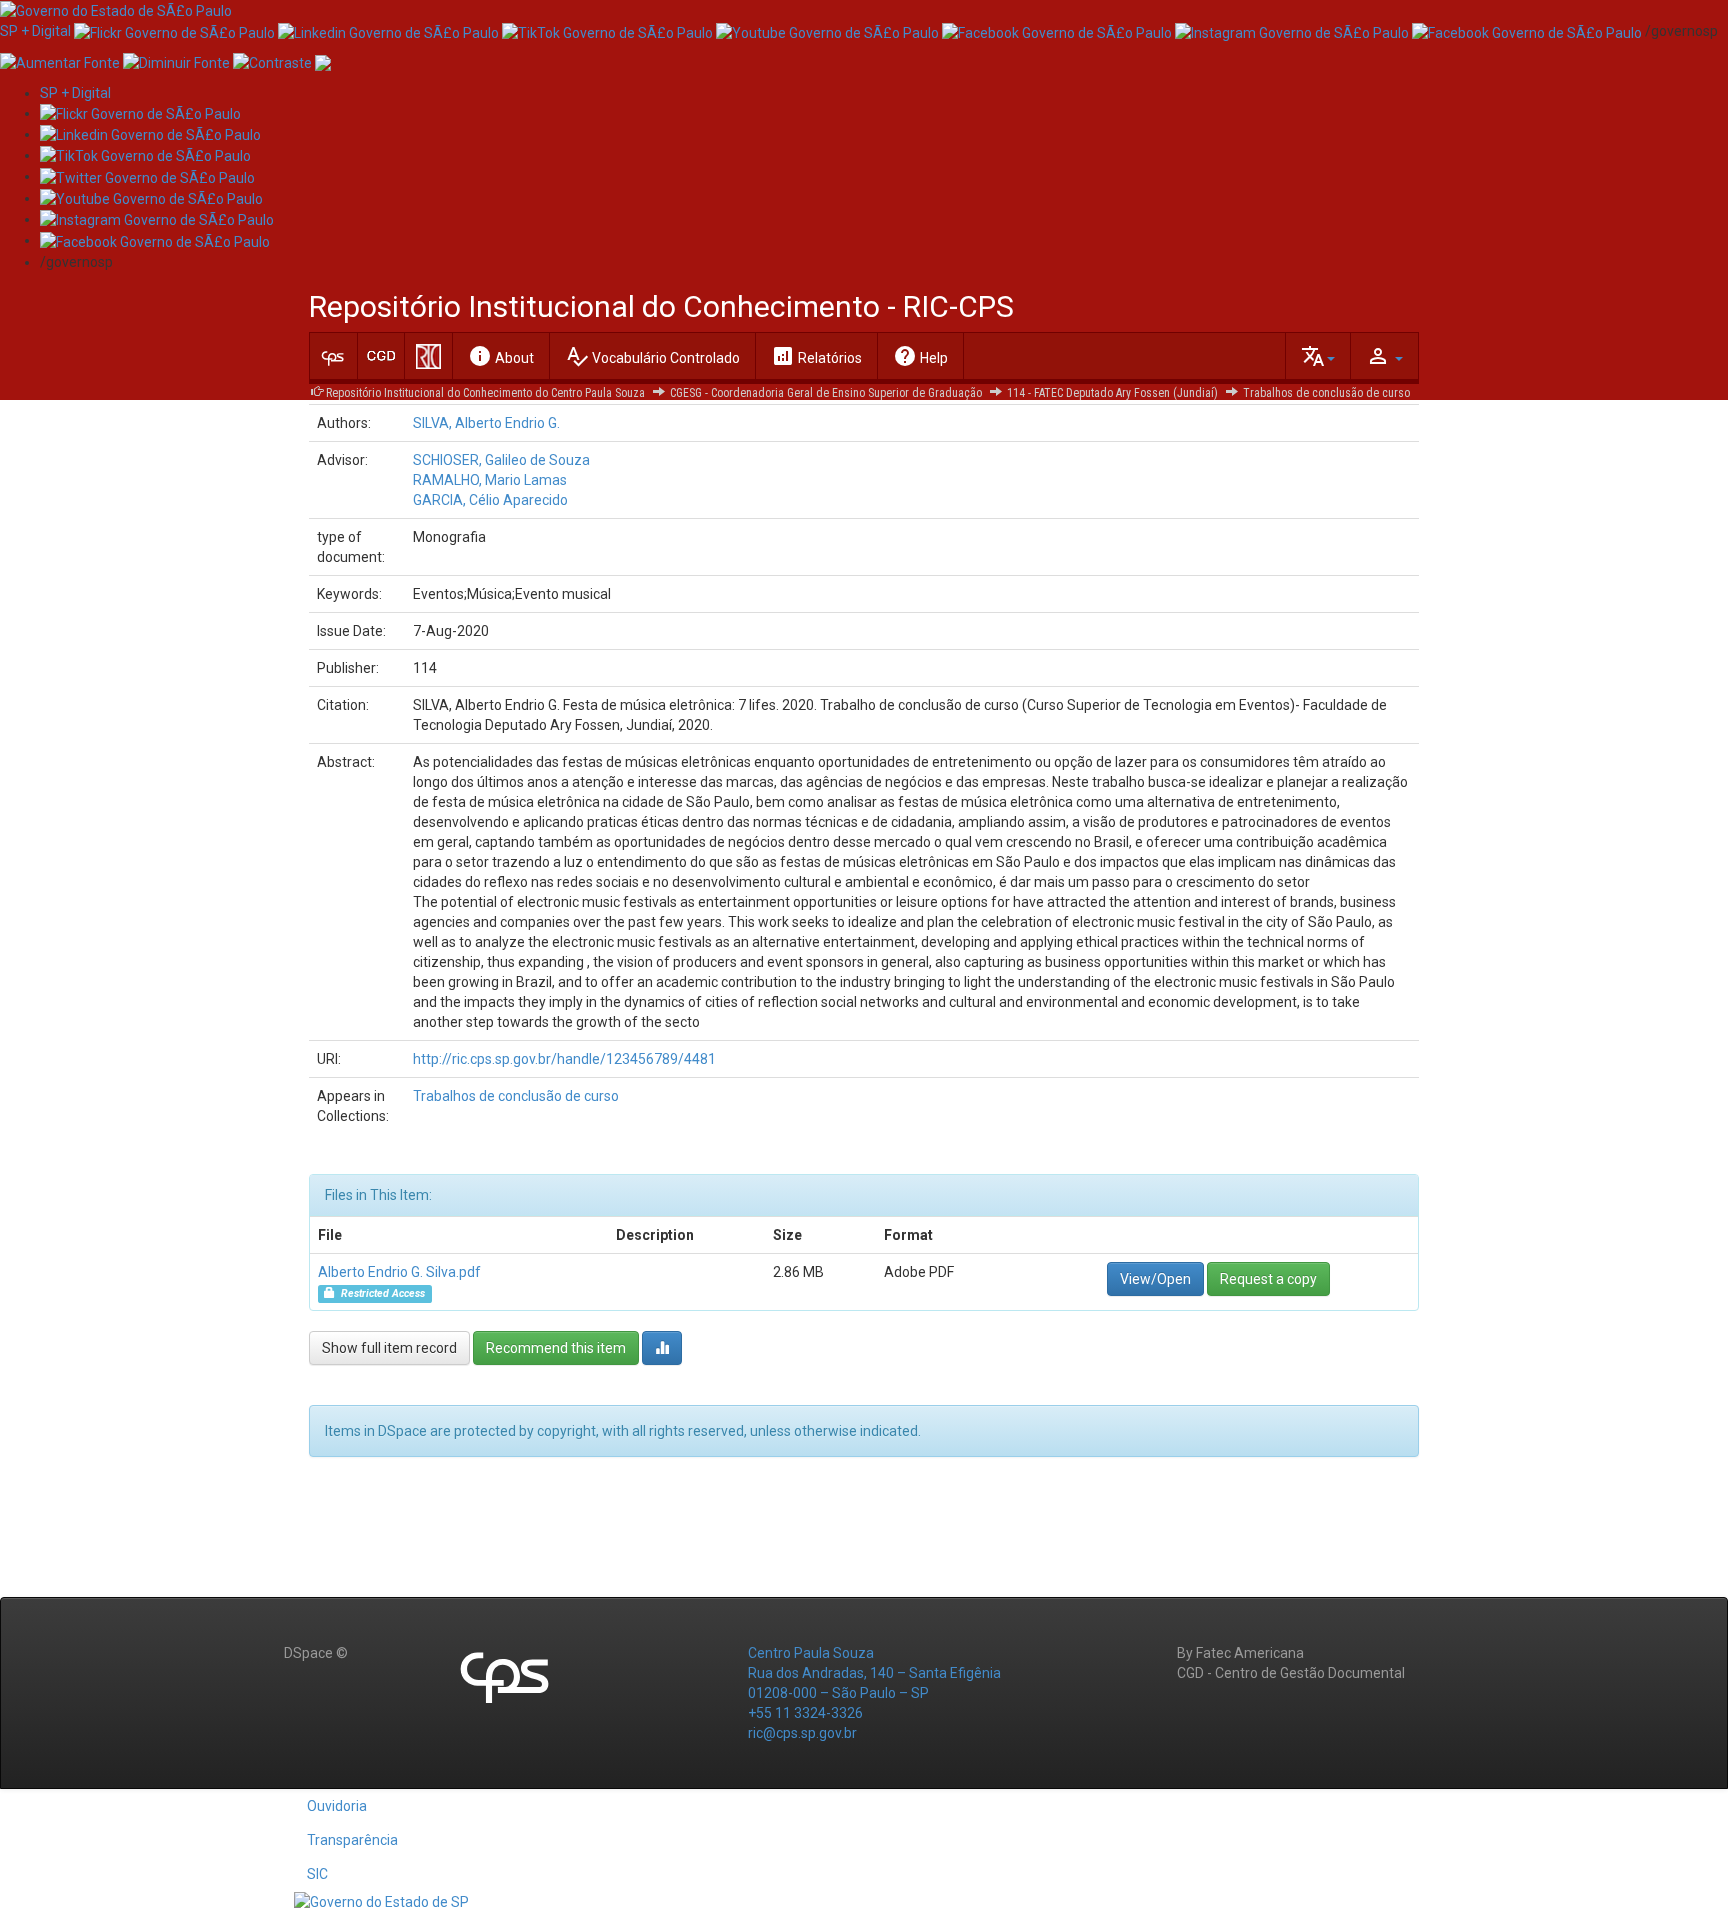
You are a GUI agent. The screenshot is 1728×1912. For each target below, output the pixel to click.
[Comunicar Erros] (323, 61)
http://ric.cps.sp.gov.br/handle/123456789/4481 (564, 1059)
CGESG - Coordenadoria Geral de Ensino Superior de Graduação (826, 393)
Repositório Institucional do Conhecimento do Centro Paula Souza (485, 393)
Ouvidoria (337, 1806)
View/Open (1155, 1279)
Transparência (352, 1840)
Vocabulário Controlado (652, 356)
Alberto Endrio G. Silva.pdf (399, 1272)
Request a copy (1268, 1279)
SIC (317, 1874)
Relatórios (816, 356)
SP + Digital (35, 31)
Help (920, 356)
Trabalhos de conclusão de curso (1326, 393)
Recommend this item (556, 1348)
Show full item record (389, 1348)
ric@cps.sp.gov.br (802, 1733)
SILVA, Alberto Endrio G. (486, 423)
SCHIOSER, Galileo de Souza (501, 460)
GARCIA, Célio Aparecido (490, 500)
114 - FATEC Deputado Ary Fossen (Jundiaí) (1112, 393)
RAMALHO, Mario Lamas (490, 480)
